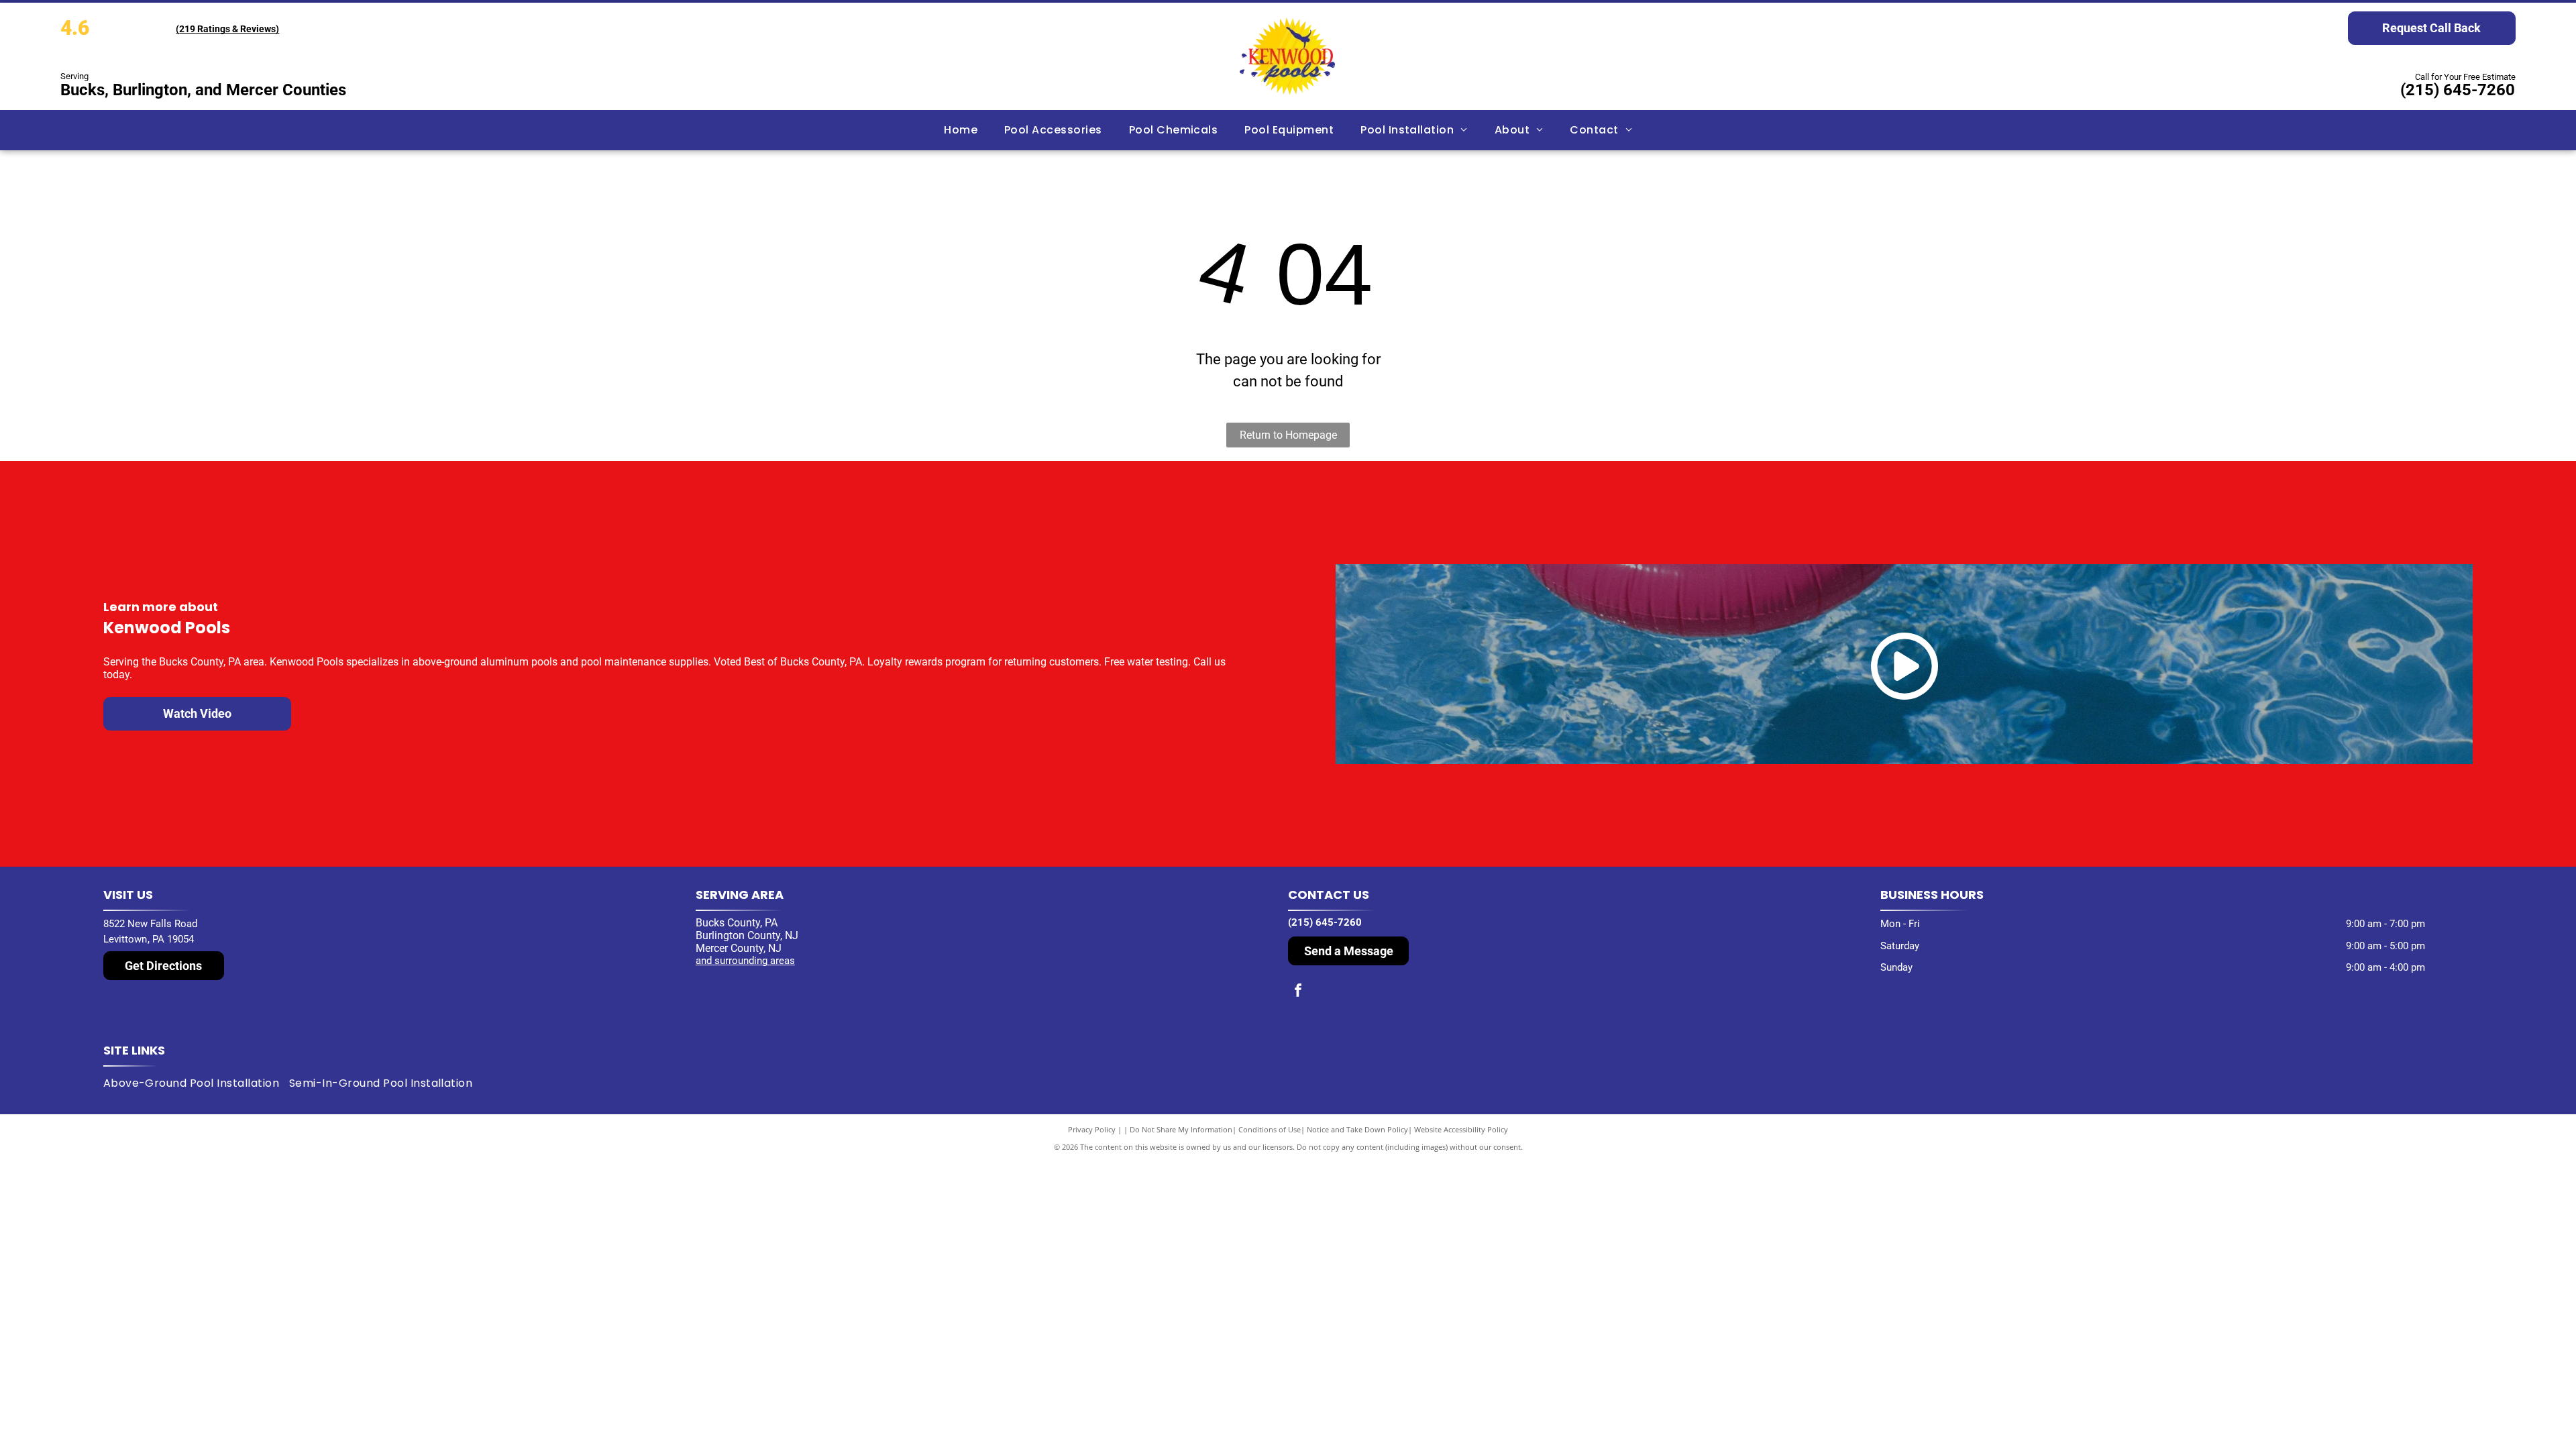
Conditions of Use (1270, 1129)
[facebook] (1298, 992)
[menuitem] (961, 130)
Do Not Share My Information (1181, 1129)
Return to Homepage (1288, 435)
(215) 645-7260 (2458, 90)
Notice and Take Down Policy (1357, 1129)
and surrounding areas (745, 961)
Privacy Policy (1092, 1129)
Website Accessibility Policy (1461, 1129)
